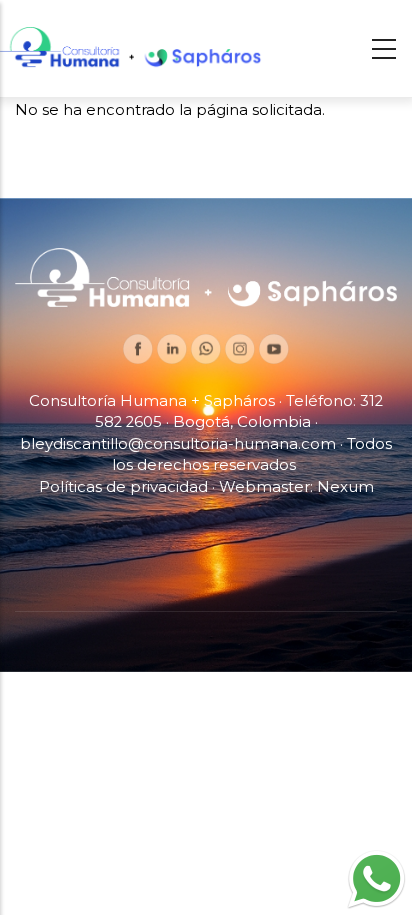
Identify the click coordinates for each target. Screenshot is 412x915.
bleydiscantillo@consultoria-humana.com (178, 444)
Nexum (345, 487)
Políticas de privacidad (123, 487)
